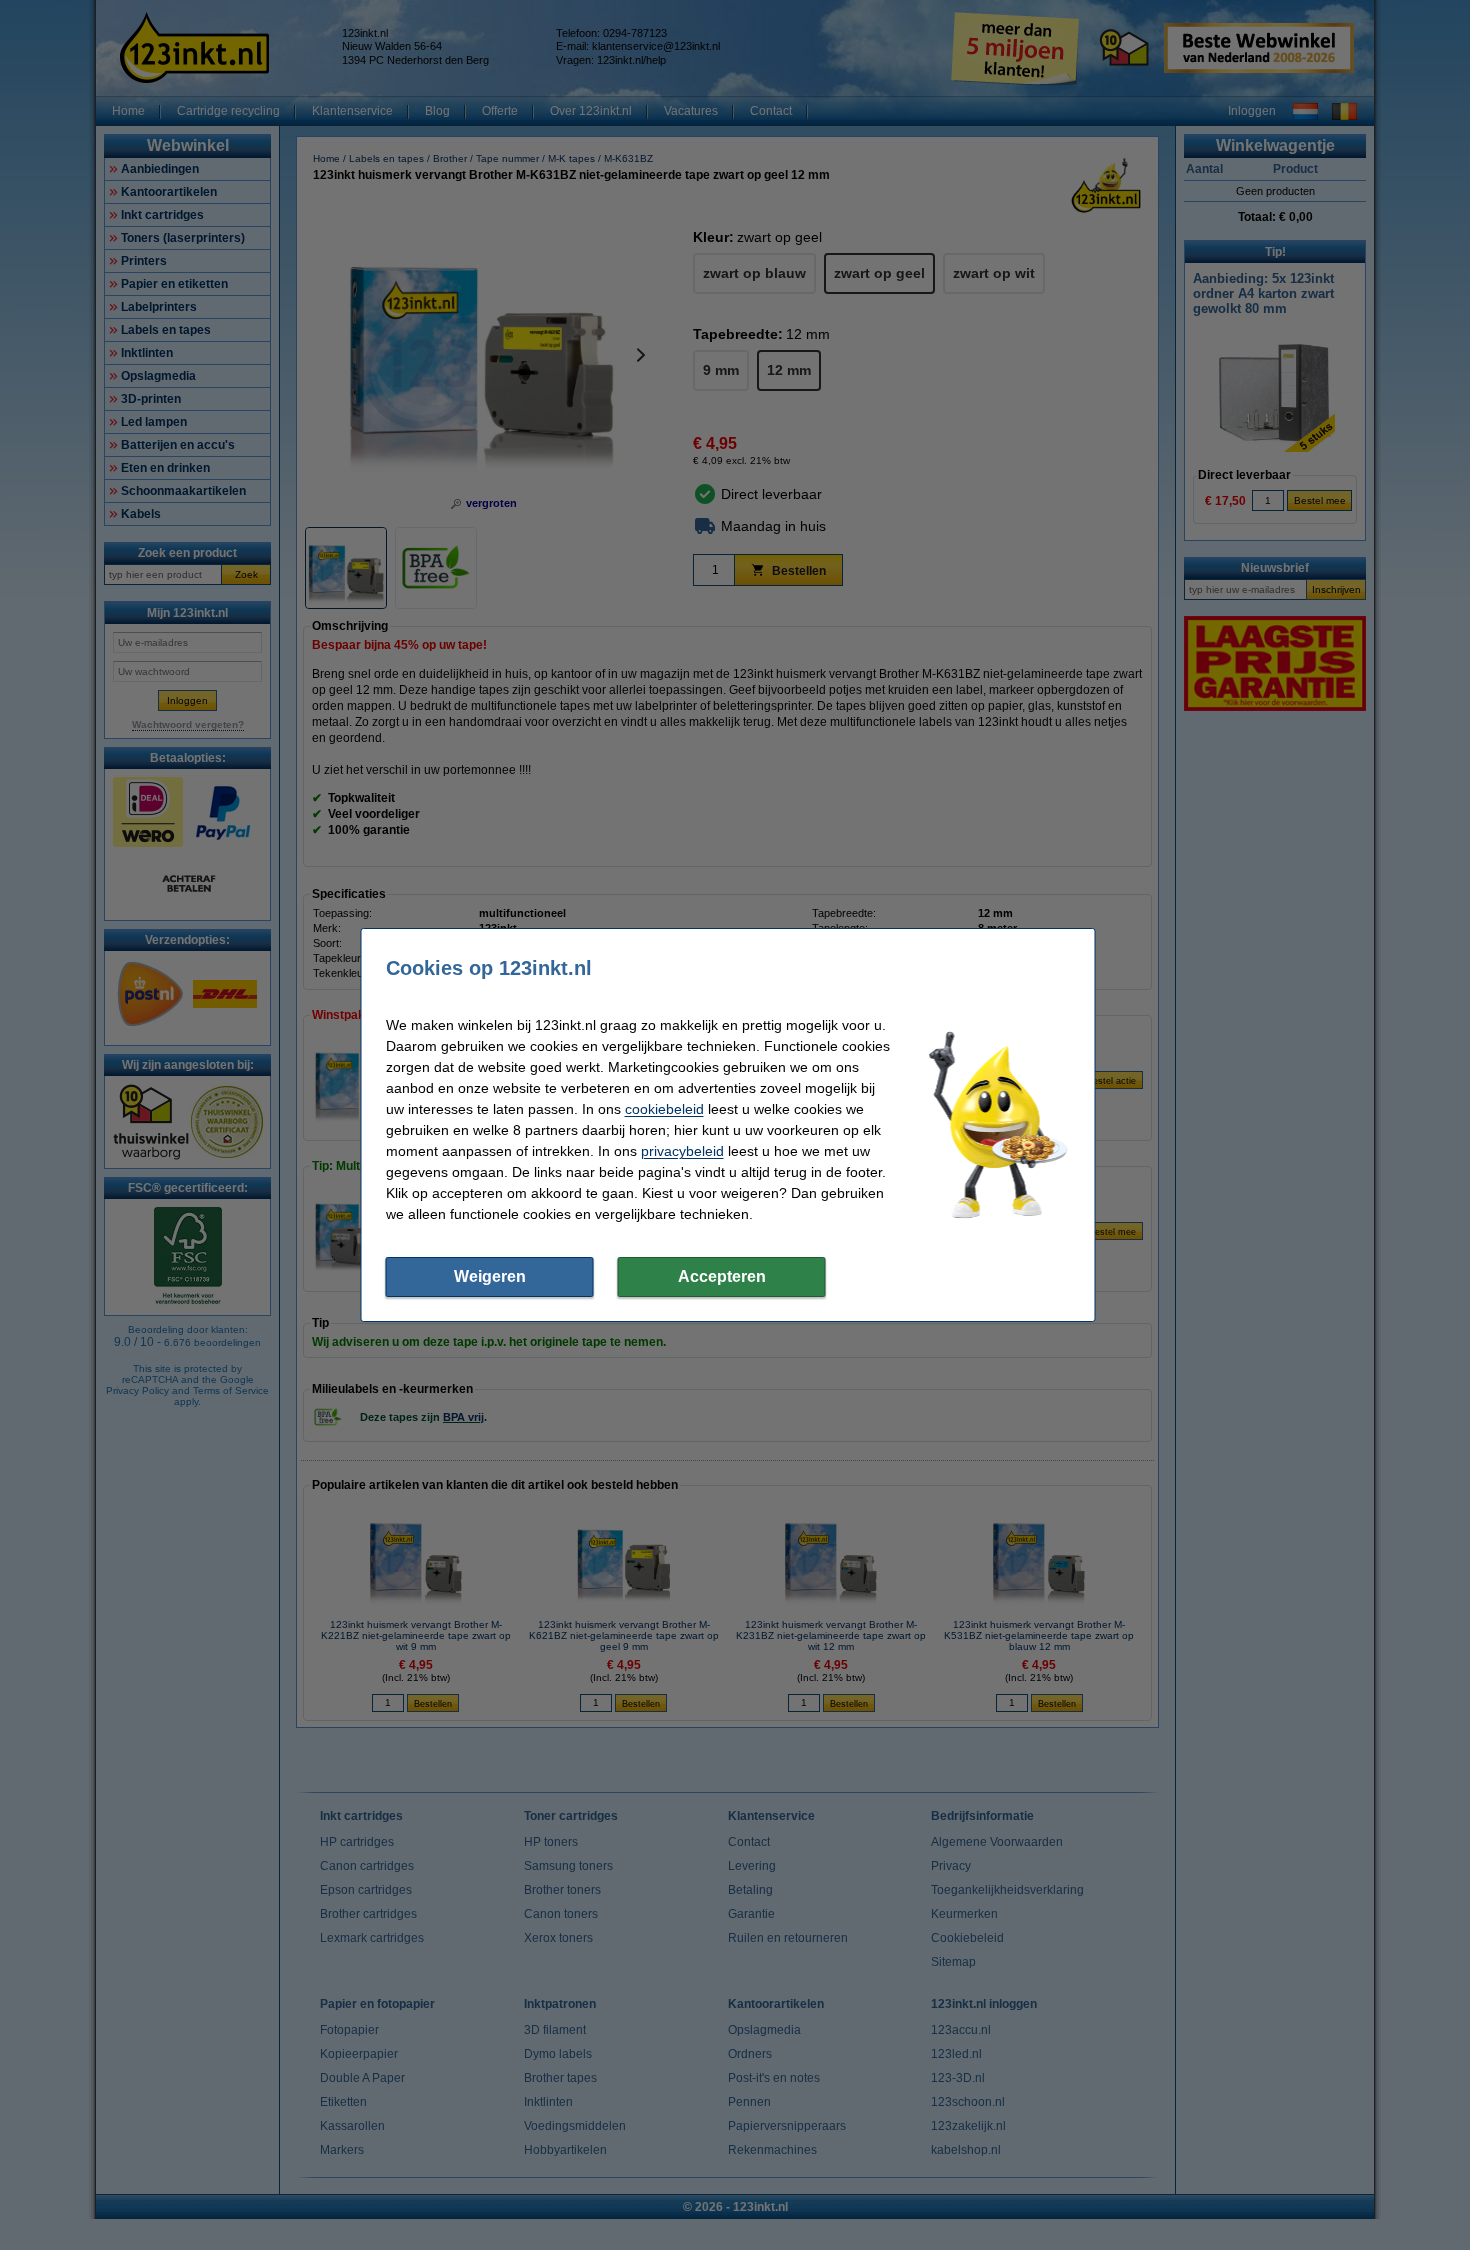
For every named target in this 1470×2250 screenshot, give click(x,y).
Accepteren (722, 1276)
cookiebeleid (664, 1109)
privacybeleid (682, 1151)
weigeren (490, 1276)
